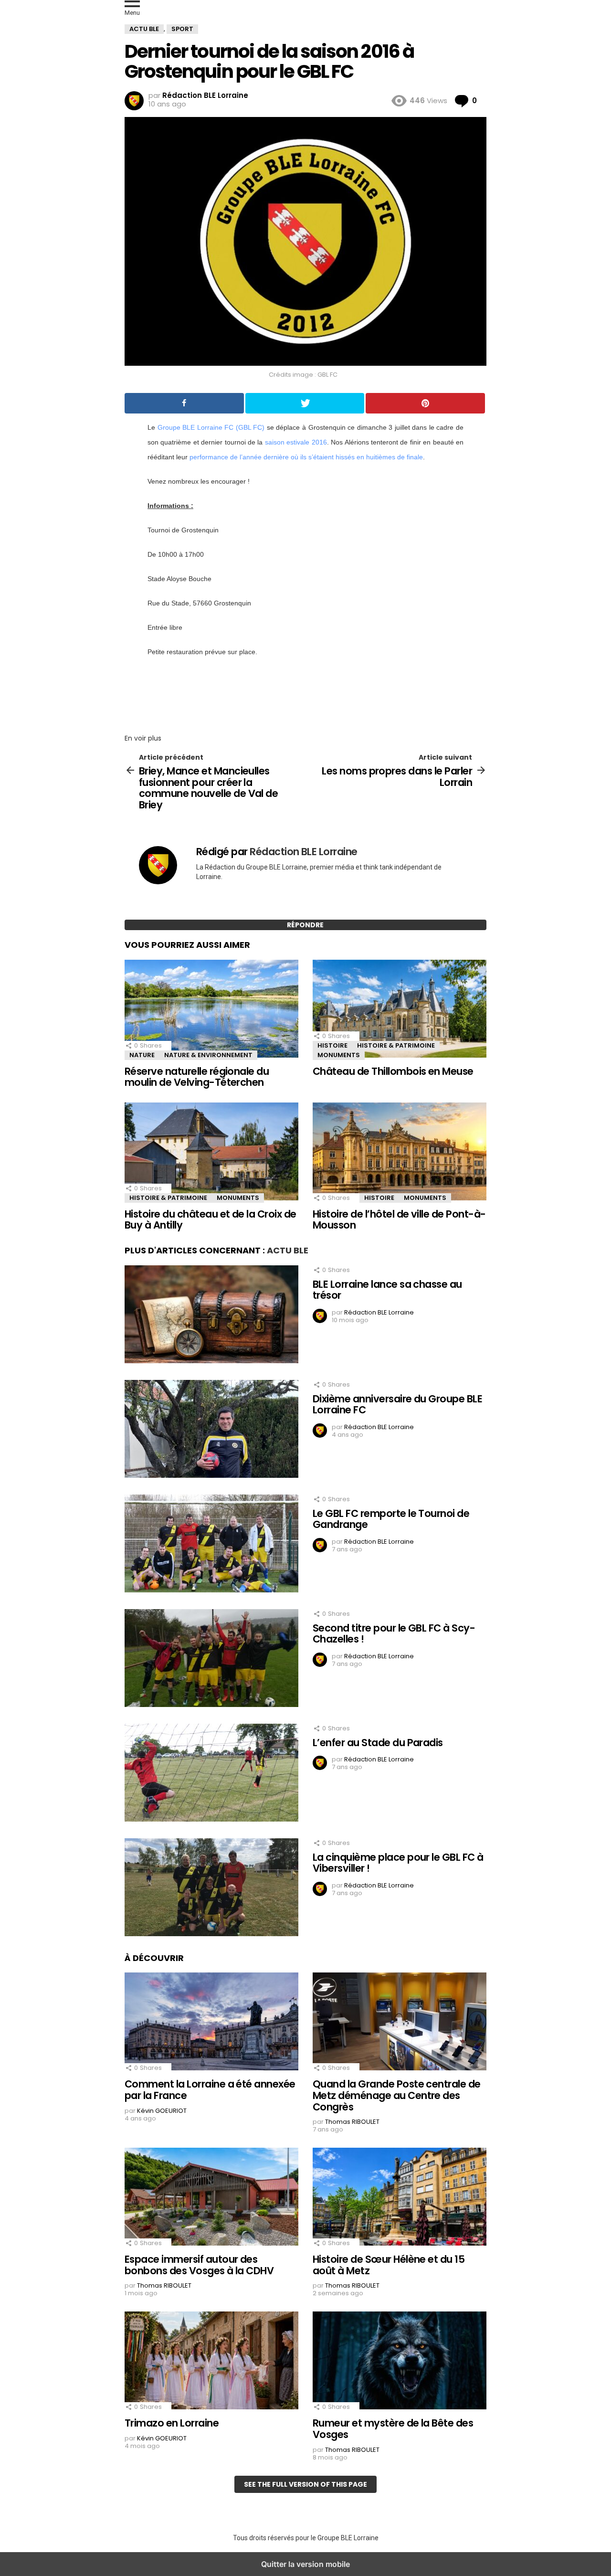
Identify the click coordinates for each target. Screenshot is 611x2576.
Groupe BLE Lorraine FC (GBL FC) (211, 427)
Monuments (339, 1055)
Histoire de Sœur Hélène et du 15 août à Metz (389, 2265)
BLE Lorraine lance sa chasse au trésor (387, 1290)
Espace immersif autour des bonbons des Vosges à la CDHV (199, 2265)
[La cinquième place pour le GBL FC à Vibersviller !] (211, 1888)
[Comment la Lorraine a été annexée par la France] (211, 2023)
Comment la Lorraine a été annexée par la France (210, 2090)
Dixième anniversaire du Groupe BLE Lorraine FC (397, 1405)
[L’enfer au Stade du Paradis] (211, 1774)
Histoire (332, 1045)
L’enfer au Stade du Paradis (378, 1743)
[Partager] (184, 403)
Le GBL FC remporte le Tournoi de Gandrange (391, 1519)
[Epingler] (425, 403)
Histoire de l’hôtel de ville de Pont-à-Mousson (399, 1220)
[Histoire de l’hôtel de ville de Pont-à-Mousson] (400, 1153)
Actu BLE (288, 1250)
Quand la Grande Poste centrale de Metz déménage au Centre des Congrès (397, 2095)
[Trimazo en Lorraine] (211, 2362)
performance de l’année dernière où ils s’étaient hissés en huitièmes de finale (306, 457)
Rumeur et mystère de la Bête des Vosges (393, 2429)
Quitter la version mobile (305, 2564)
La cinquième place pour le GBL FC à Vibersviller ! (398, 1863)
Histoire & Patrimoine (396, 1045)
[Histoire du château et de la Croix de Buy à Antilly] (211, 1153)
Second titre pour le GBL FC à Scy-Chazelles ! (394, 1634)
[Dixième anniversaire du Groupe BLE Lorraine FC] (211, 1430)
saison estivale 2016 (296, 442)
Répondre (305, 925)
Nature (142, 1055)
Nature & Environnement (208, 1055)
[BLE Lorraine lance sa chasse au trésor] (211, 1315)
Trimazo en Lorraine (172, 2423)
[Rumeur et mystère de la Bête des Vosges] (400, 2362)
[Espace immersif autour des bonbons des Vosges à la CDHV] (211, 2198)
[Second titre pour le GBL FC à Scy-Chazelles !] (211, 1659)
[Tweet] (305, 403)
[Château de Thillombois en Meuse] (400, 1010)
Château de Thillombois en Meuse (393, 1071)
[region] (305, 692)
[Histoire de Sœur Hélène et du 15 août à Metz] (400, 2198)
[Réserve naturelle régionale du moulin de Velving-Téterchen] (211, 1010)
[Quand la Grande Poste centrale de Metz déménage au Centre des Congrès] (400, 2023)
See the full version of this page (305, 2484)
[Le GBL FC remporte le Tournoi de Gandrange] (211, 1545)
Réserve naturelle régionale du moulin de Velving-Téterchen (197, 1077)
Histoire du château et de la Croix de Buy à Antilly (211, 1220)
